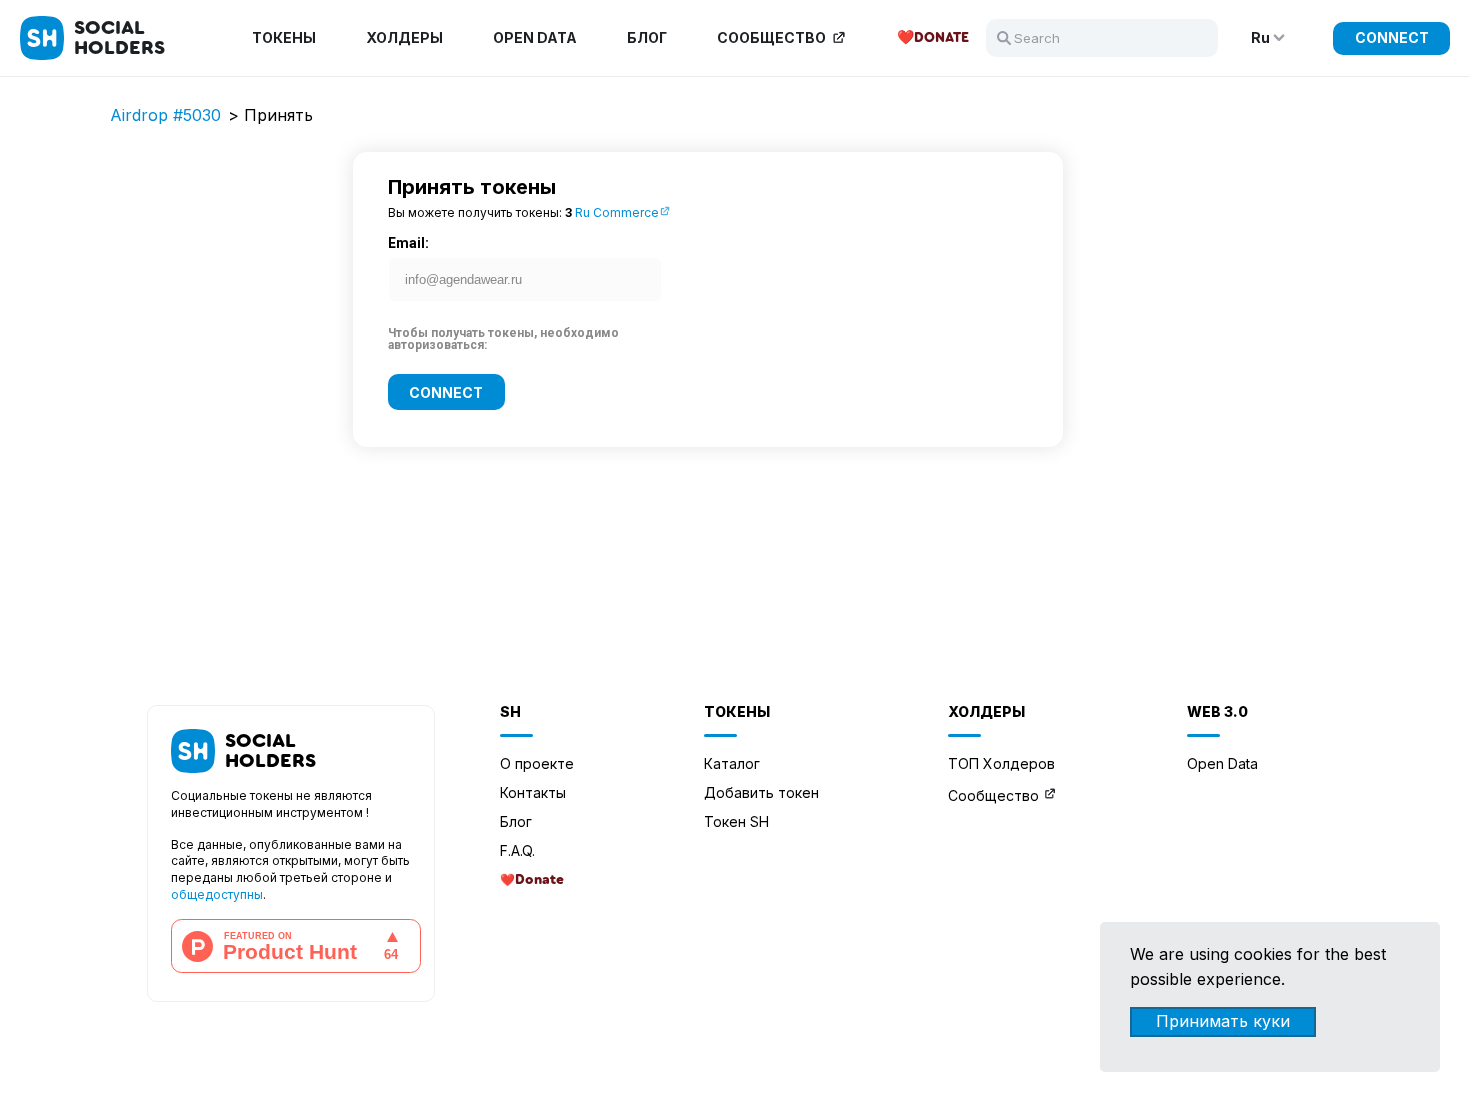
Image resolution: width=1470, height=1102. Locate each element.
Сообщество (771, 38)
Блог (647, 38)
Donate (941, 38)
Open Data (535, 38)
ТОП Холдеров (1001, 763)
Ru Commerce (617, 212)
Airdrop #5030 (165, 115)
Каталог (732, 763)
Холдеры (404, 38)
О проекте (537, 763)
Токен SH (736, 821)
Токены (284, 38)
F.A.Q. (517, 850)
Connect (1392, 37)
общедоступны (217, 894)
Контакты (533, 792)
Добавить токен (761, 792)
